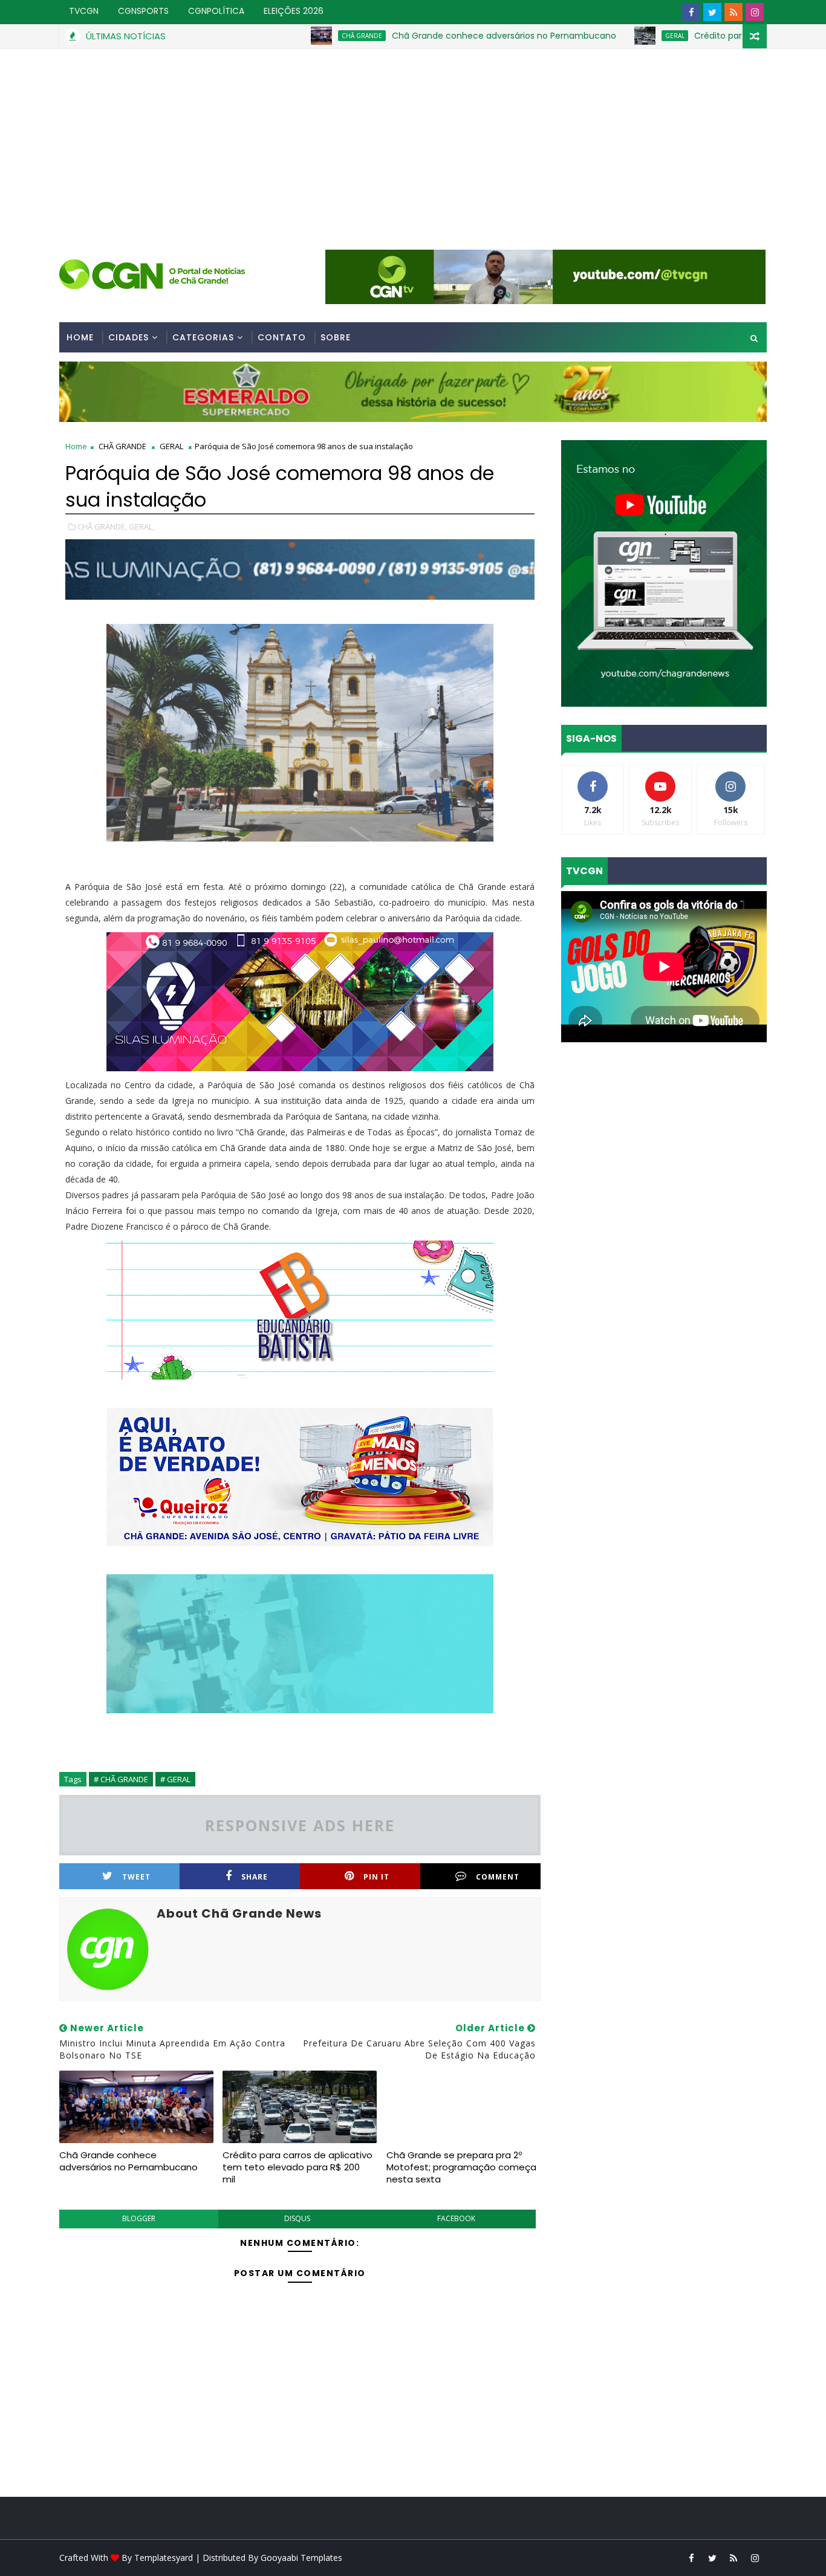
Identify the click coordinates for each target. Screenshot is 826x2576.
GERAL (601, 36)
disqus (297, 2218)
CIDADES (128, 337)
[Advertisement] (413, 140)
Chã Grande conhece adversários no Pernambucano (430, 36)
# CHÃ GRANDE (121, 1779)
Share (255, 1877)
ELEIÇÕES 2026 (294, 11)
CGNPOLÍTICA (216, 11)
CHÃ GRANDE (288, 36)
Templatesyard (164, 2558)
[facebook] (691, 12)
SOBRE (336, 337)
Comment (498, 1877)
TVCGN (84, 11)
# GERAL (175, 1779)
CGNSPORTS (143, 11)
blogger (139, 2218)
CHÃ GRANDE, (102, 527)
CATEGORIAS (203, 337)
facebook (456, 2218)
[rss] (733, 12)
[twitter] (712, 12)
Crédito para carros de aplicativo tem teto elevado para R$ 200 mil (298, 2167)
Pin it (376, 1877)
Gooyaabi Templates (301, 2558)
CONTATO (282, 337)
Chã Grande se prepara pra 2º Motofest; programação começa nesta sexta (461, 2167)
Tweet (136, 1877)
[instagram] (755, 12)
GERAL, (141, 527)
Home (80, 337)
